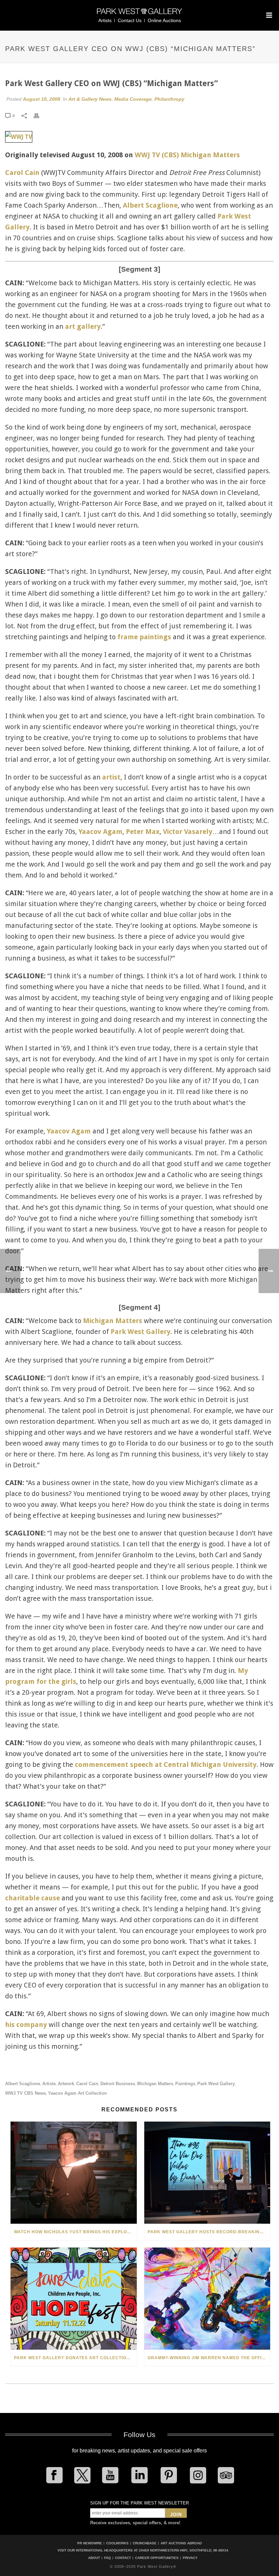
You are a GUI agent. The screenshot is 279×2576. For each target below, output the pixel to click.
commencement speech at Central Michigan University (166, 1765)
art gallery (83, 326)
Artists (105, 20)
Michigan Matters (113, 1321)
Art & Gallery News (90, 99)
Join (176, 2515)
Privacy (190, 2558)
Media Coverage (133, 99)
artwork (66, 2084)
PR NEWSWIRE (90, 2543)
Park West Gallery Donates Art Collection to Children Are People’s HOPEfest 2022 (75, 2358)
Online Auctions (164, 20)
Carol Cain (22, 173)
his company (26, 2025)
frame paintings (144, 637)
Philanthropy (169, 99)
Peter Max (143, 832)
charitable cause (32, 1898)
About (94, 2558)
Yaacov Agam (101, 832)
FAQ (108, 2558)
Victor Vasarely (188, 832)
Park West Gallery (141, 1332)
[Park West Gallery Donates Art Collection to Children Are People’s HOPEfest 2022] (74, 2299)
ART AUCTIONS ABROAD (181, 2543)
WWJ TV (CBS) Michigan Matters (187, 155)
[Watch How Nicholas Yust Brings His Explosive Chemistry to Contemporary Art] (74, 2173)
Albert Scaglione (150, 205)
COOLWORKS (117, 2543)
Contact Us (130, 20)
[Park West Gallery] (139, 14)
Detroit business (118, 2084)
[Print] (40, 115)
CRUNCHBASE (145, 2543)
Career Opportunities (157, 2558)
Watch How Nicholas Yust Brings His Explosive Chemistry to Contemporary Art (75, 2232)
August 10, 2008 (42, 99)
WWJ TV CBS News (26, 2093)
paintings (185, 2084)
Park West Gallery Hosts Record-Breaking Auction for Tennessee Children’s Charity (209, 2232)
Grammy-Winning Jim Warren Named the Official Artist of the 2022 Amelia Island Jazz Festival (209, 2358)
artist (111, 777)
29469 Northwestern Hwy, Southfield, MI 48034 (184, 2550)
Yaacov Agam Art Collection (77, 2093)
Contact (123, 2558)
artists (49, 2084)
